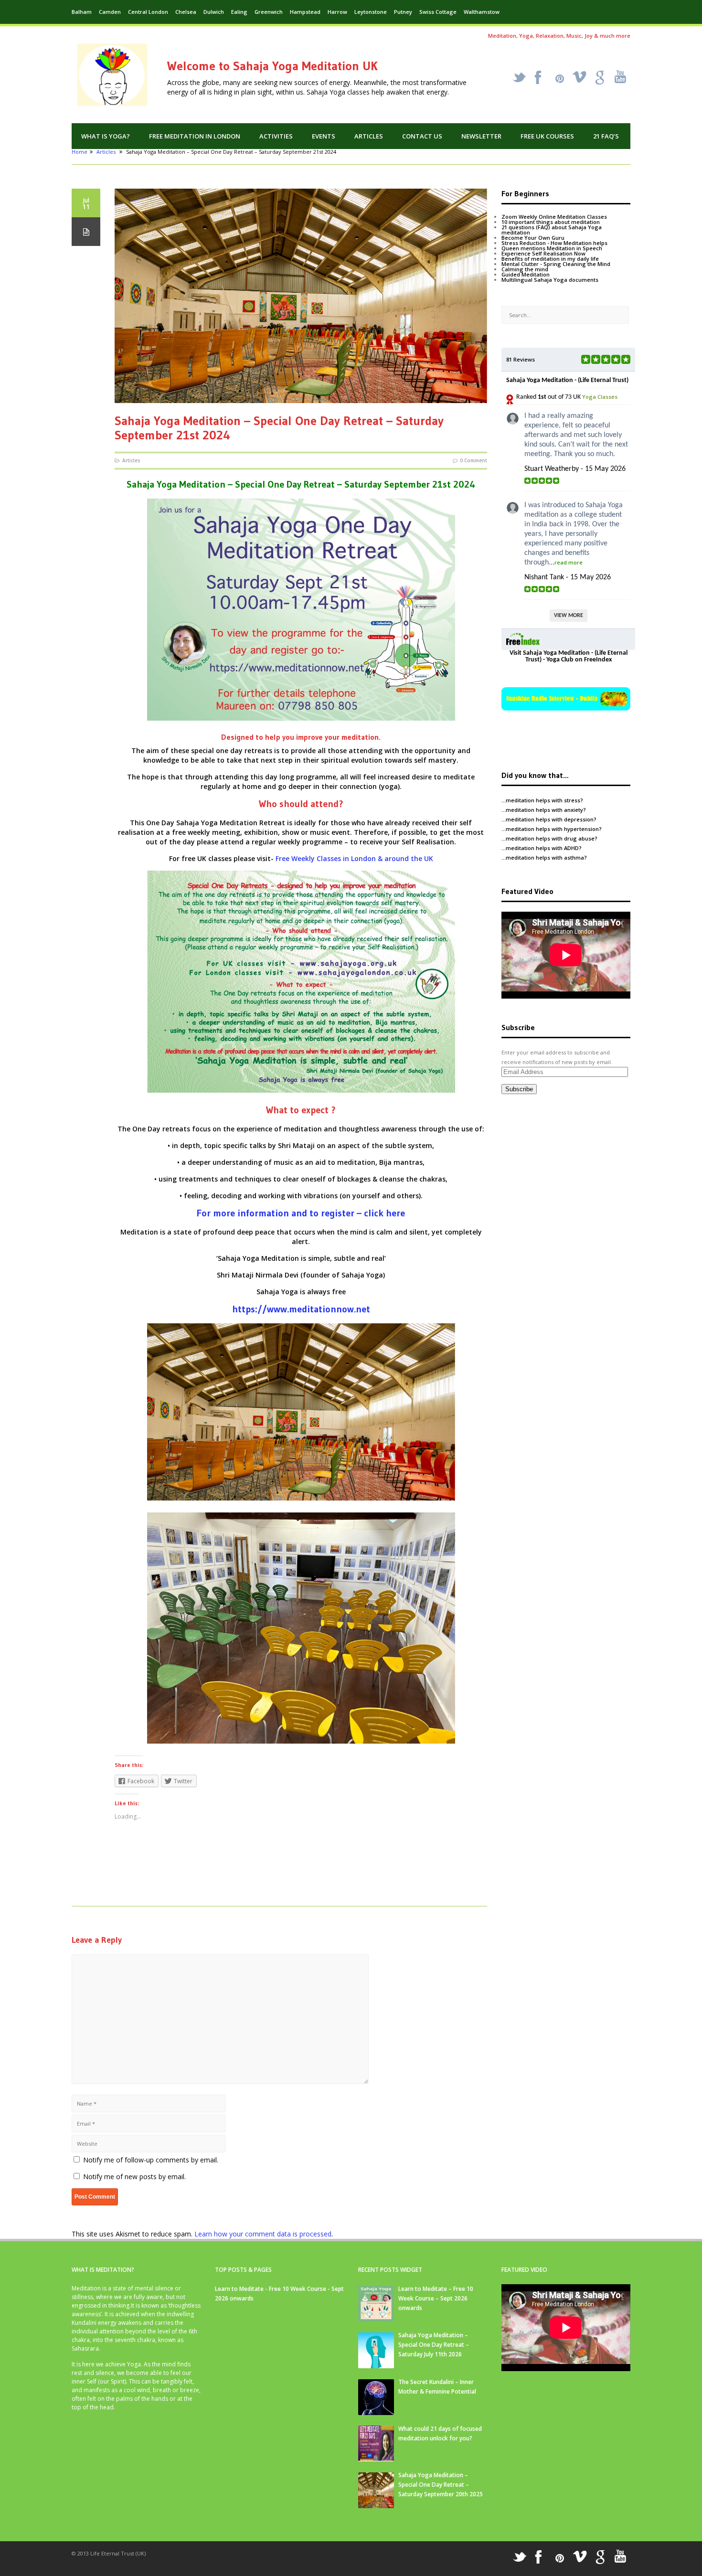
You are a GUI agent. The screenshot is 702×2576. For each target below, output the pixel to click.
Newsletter (481, 136)
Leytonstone (371, 12)
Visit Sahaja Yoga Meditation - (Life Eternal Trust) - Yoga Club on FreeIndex (569, 656)
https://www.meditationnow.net (301, 1309)
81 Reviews (521, 359)
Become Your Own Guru (533, 238)
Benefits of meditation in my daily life (550, 259)
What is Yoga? (106, 136)
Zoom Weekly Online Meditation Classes (554, 217)
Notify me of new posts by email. (134, 2177)
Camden (110, 12)
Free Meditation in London (195, 136)
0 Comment (473, 460)
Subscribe (519, 1089)
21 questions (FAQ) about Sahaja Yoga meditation (552, 230)
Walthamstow (482, 12)
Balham (82, 12)
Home (80, 152)
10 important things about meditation (551, 222)
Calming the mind (525, 269)
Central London (148, 12)
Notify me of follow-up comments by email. (151, 2160)
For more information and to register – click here (301, 1213)
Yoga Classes (600, 397)
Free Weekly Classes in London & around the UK (354, 858)
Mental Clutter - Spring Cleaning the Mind (556, 264)
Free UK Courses (547, 136)
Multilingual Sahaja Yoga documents (550, 280)
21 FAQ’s (606, 136)
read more (569, 562)
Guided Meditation (526, 274)
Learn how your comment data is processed (263, 2234)
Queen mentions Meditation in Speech (552, 248)
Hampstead (305, 12)
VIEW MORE (569, 616)
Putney (403, 12)
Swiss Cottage (438, 12)
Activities (276, 136)
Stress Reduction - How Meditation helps (554, 243)
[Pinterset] (560, 79)
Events (324, 136)
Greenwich (269, 12)
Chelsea (186, 12)
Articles (369, 136)
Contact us (422, 136)
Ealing (239, 12)
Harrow (337, 12)
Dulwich (214, 12)
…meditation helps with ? (542, 800)
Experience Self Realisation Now (543, 253)
